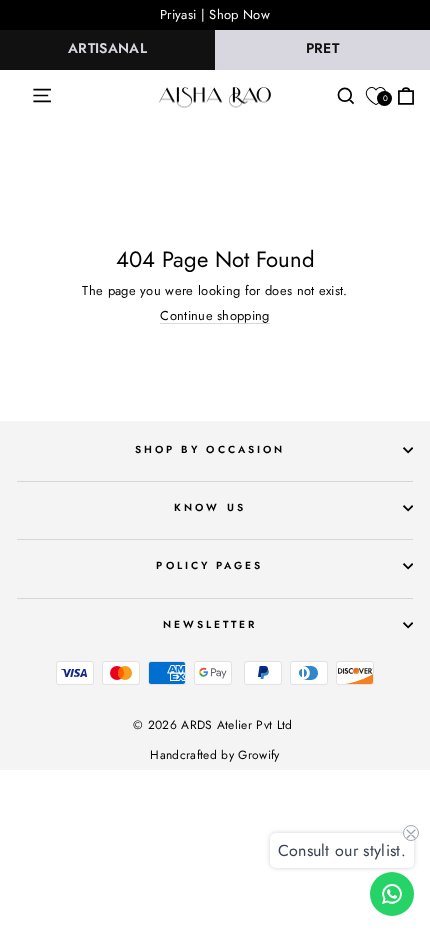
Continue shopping (214, 316)
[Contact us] (392, 894)
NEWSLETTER (210, 624)
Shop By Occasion (210, 449)
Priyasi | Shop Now (215, 14)
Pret (322, 48)
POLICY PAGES (209, 565)
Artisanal (107, 48)
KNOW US (210, 507)
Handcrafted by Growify (214, 755)
